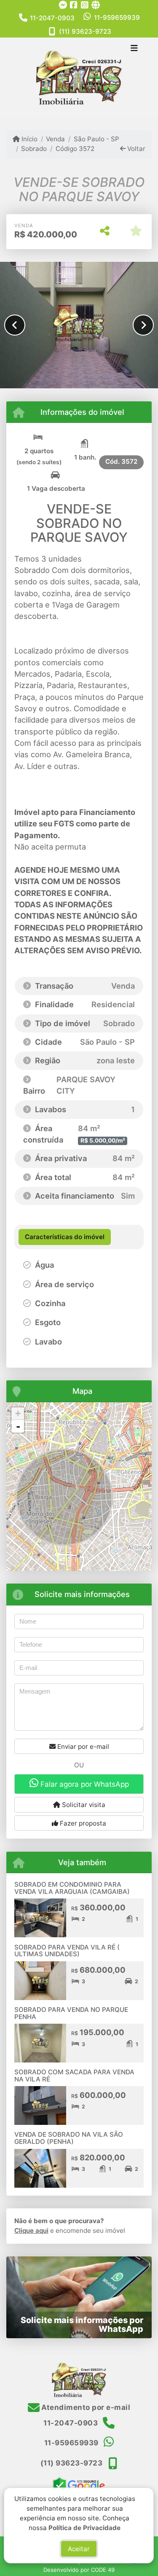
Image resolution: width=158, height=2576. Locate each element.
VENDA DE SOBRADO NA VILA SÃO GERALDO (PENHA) (69, 2138)
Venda (55, 139)
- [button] (18, 1426)
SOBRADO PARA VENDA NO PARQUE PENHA (71, 2013)
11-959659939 (117, 17)
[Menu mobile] (79, 77)
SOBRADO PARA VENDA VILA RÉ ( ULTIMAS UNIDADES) (67, 1951)
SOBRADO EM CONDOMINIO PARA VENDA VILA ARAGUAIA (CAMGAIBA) (72, 1888)
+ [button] (18, 1413)
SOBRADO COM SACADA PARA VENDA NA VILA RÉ (74, 2076)
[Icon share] (63, 5)
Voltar (135, 149)
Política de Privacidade (85, 2527)
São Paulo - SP (96, 139)
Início (29, 139)
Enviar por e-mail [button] (82, 1746)
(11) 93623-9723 (85, 31)
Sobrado (34, 149)
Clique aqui (31, 2230)
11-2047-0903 (52, 18)
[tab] (65, 1237)
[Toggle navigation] (134, 49)
